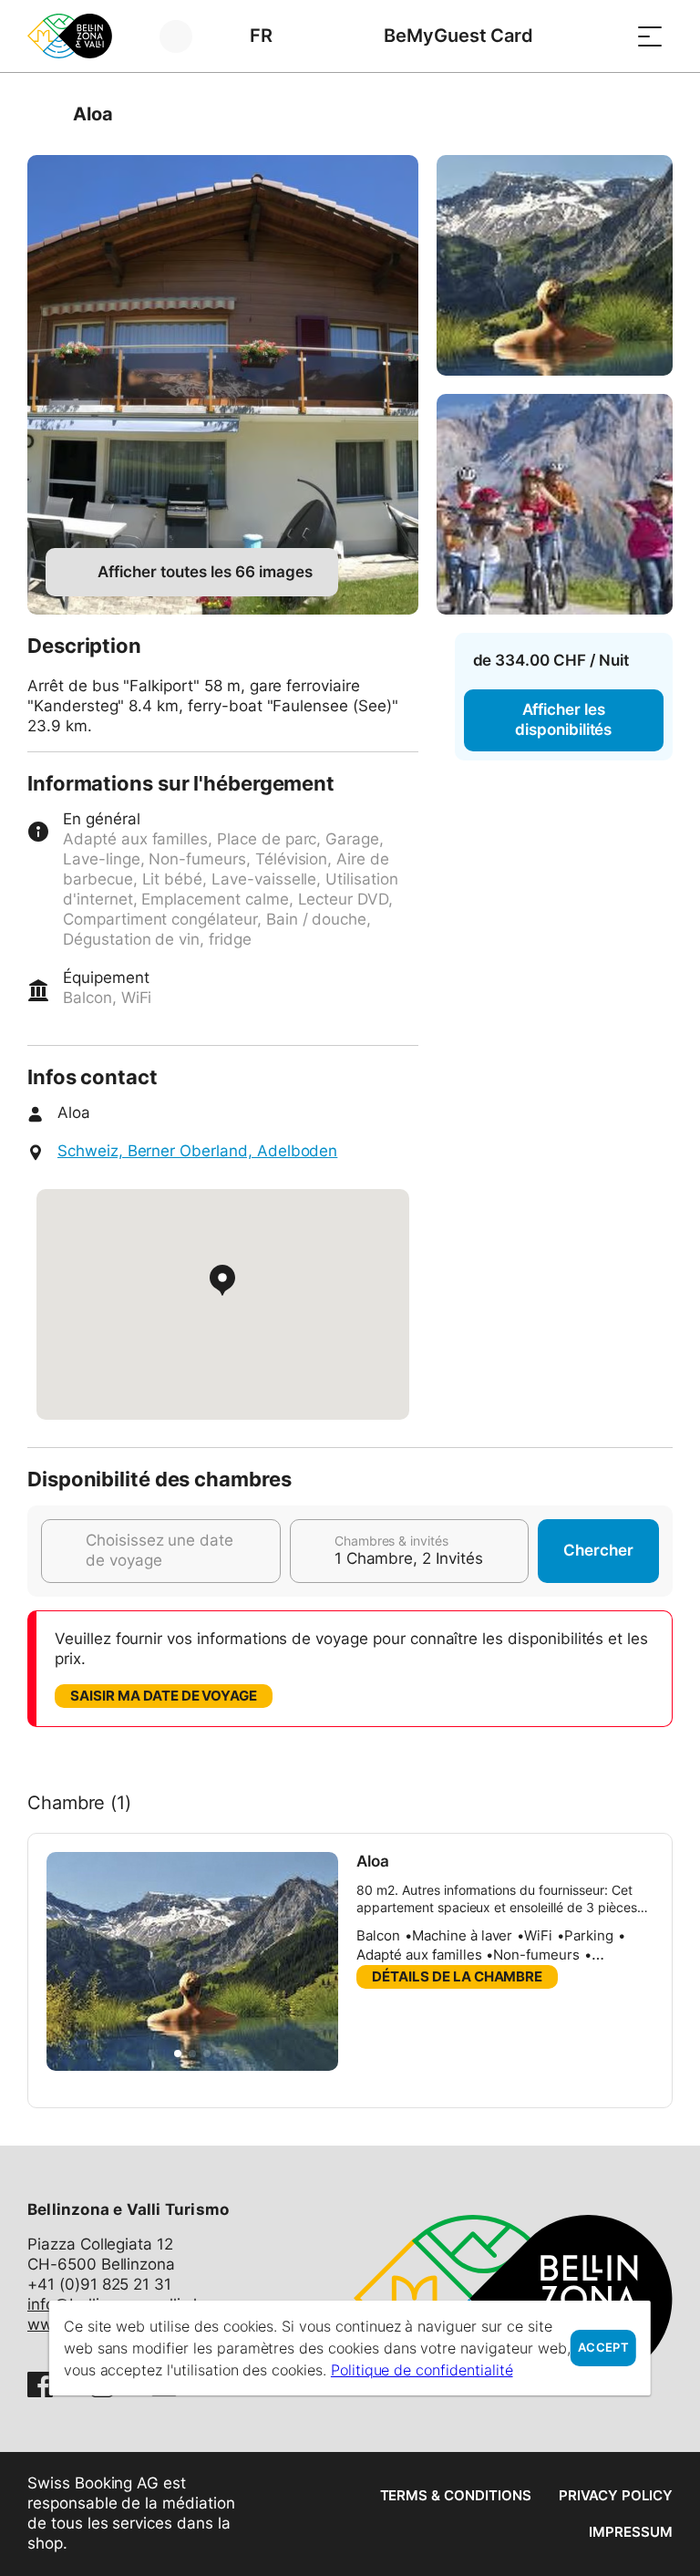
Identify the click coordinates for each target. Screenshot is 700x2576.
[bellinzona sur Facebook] (40, 2385)
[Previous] (43, 114)
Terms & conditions (456, 2495)
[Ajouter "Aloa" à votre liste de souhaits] (654, 114)
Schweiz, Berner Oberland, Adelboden (197, 1151)
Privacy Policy (616, 2495)
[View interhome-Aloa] (223, 385)
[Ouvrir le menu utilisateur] (186, 36)
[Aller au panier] (604, 36)
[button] (178, 2054)
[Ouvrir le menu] (650, 36)
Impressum (631, 2532)
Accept (603, 2348)
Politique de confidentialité (422, 2370)
